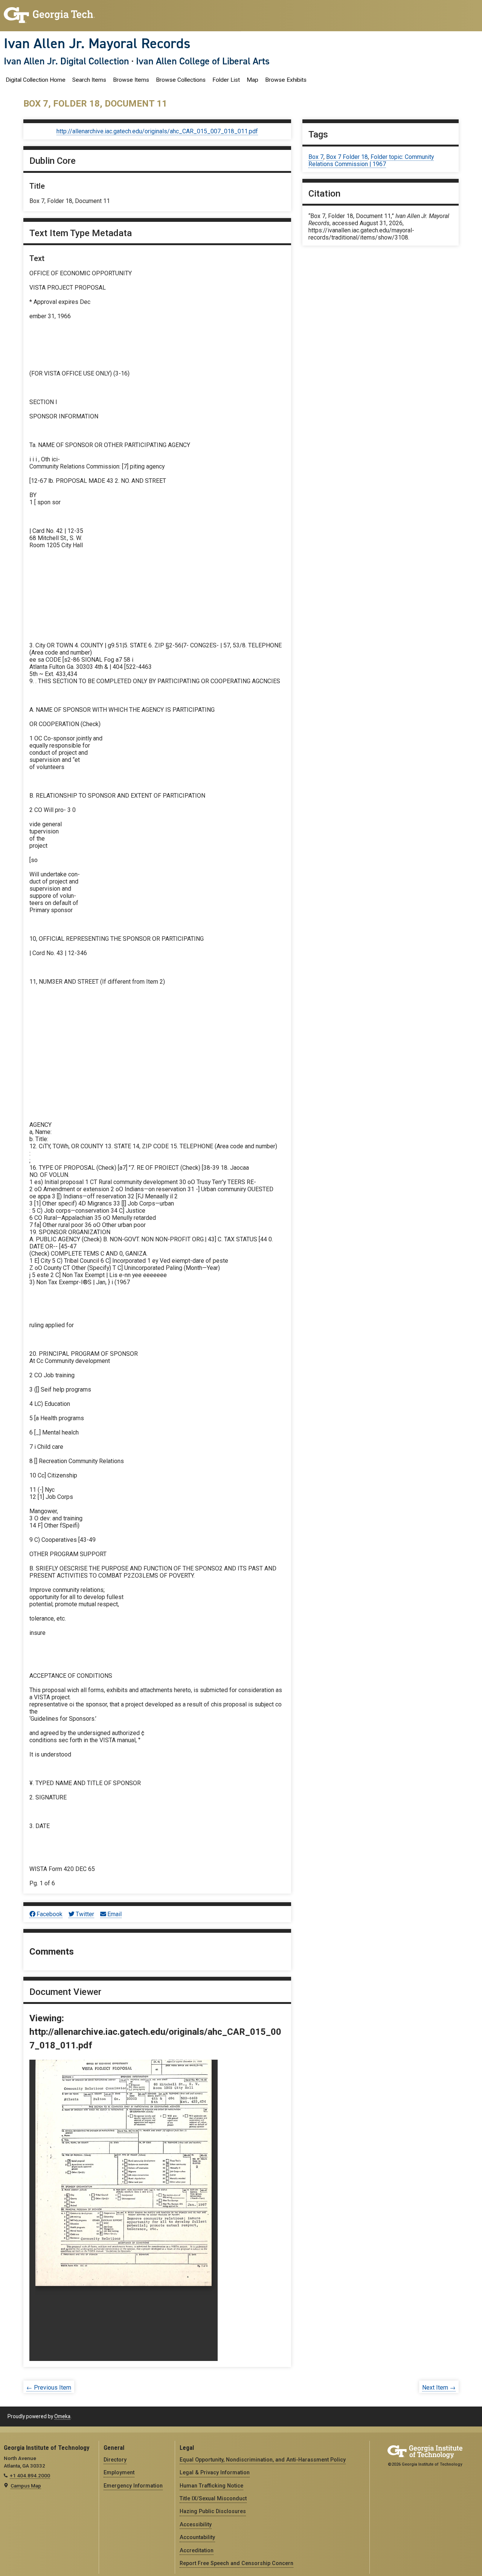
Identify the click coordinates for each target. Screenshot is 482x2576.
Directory (115, 2460)
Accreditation (197, 2550)
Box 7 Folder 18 (347, 157)
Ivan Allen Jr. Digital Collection (66, 61)
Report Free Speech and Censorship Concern (236, 2563)
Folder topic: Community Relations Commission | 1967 (371, 160)
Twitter (85, 1914)
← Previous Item (49, 2388)
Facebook (50, 1914)
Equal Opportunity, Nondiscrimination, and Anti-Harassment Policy (263, 2460)
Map (252, 80)
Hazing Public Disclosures (213, 2511)
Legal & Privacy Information (215, 2472)
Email (114, 1914)
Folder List (226, 80)
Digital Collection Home (36, 80)
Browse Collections (181, 80)
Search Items (89, 80)
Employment (119, 2472)
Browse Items (131, 80)
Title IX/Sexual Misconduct (213, 2498)
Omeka (62, 2416)
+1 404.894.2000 (30, 2475)
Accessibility (196, 2524)
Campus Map (26, 2486)
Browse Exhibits (286, 80)
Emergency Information (133, 2486)
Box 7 (316, 157)
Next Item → (439, 2388)
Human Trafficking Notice (211, 2486)
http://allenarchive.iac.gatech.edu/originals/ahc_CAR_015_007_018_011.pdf (157, 131)
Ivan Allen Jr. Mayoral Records (97, 43)
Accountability (197, 2537)
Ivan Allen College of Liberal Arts (203, 61)
